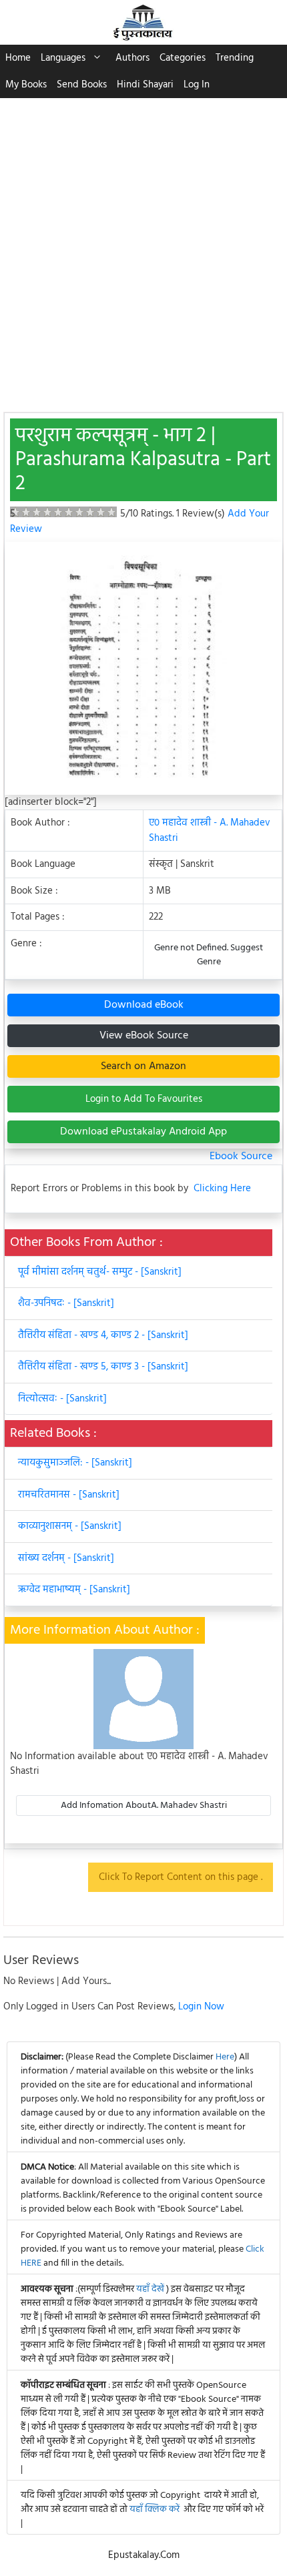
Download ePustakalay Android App (143, 1132)
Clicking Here (222, 1189)
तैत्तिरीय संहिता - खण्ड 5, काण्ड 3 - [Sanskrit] (103, 1367)
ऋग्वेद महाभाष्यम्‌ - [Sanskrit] (74, 1590)
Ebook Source (241, 1157)
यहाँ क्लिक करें (155, 2510)
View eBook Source (144, 1036)
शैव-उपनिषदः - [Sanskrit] (66, 1303)
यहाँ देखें (151, 2289)
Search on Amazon (143, 1066)
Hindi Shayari (145, 85)
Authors (132, 58)
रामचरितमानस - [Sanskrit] (69, 1495)
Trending (235, 58)
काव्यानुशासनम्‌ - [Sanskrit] (70, 1526)
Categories (183, 58)
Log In (197, 85)
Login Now (201, 2007)
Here (225, 2057)
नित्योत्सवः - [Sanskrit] (62, 1399)
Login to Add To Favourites (144, 1099)
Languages (63, 58)
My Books (26, 85)
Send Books (82, 85)
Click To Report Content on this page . (181, 1877)
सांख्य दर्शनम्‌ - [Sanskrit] (66, 1558)
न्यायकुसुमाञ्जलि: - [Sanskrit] (75, 1463)
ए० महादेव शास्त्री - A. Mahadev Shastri (210, 831)
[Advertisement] (143, 248)
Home (18, 58)
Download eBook (144, 1005)
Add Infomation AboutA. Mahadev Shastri (144, 1806)
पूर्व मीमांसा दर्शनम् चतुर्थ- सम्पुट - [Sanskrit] (100, 1272)
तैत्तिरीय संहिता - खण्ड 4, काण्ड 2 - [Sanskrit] (103, 1335)
